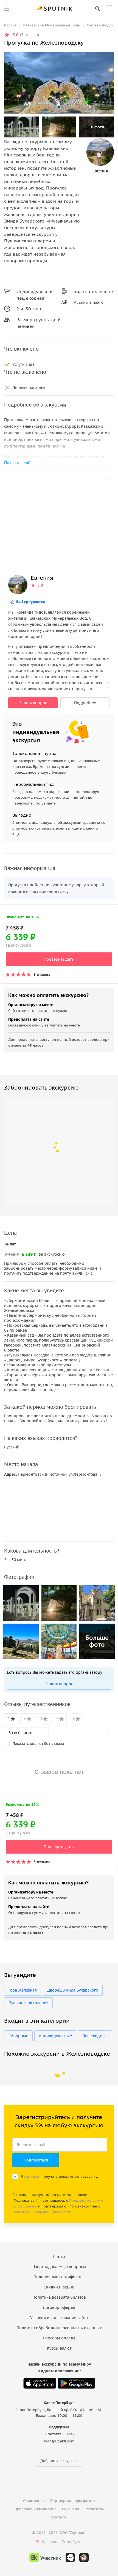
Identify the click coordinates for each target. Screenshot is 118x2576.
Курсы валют (59, 2348)
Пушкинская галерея (28, 2003)
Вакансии (71, 2509)
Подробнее (85, 703)
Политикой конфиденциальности (42, 2212)
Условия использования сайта (59, 2318)
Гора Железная (23, 1990)
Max (71, 2434)
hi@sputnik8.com (59, 2441)
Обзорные (18, 2036)
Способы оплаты (59, 2338)
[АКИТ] (70, 2558)
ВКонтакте (53, 2434)
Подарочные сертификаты (59, 2277)
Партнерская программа (73, 2501)
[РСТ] (84, 2558)
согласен (32, 2177)
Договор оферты (59, 2307)
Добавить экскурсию (59, 2461)
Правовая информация (36, 2509)
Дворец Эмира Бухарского (73, 1990)
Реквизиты (94, 2509)
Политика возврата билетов (59, 2297)
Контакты (59, 2517)
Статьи (59, 2257)
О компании (34, 2501)
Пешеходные (95, 2036)
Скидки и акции (59, 2287)
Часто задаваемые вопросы (59, 2267)
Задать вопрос (33, 703)
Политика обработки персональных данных (59, 2328)
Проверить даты (59, 959)
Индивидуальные (55, 2036)
